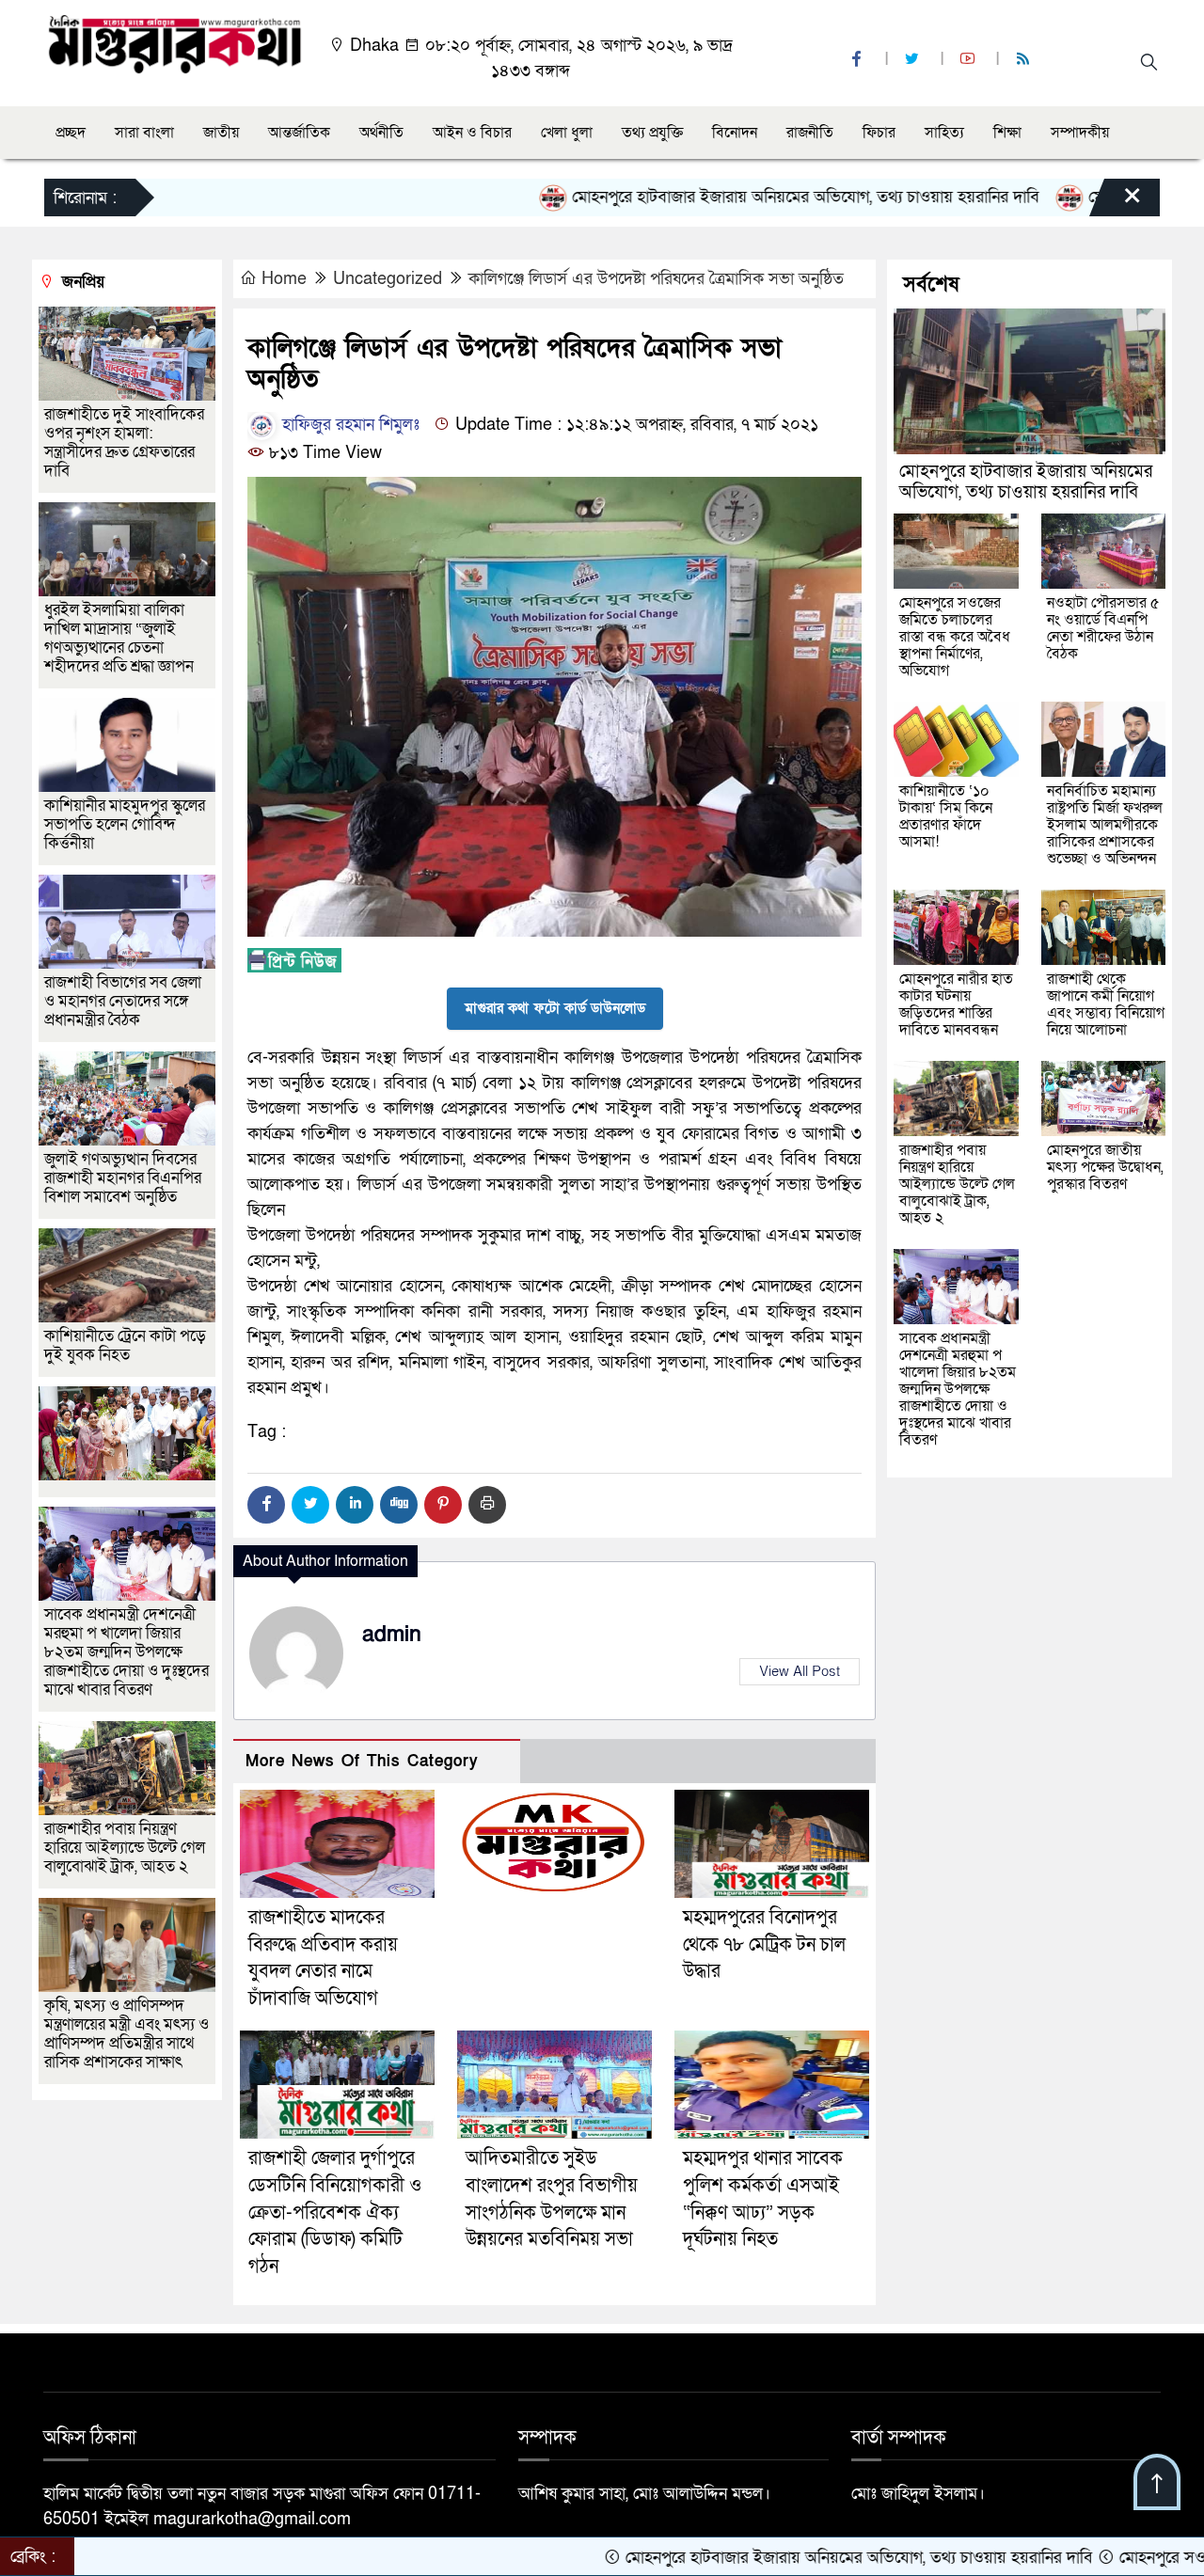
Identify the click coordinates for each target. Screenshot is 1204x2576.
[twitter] (914, 60)
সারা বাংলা (144, 133)
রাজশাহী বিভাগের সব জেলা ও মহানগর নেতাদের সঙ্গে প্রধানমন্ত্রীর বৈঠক (123, 1001)
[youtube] (970, 60)
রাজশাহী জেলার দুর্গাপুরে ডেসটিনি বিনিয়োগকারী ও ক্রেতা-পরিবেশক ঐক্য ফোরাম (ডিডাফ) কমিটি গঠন (335, 2213)
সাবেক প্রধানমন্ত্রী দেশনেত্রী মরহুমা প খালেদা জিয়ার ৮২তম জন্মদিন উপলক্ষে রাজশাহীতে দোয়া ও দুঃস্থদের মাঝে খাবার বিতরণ (127, 1652)
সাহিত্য (944, 133)
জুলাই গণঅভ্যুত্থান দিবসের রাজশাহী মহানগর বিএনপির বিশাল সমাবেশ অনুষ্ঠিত (123, 1178)
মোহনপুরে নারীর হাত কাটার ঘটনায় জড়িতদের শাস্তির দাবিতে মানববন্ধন (956, 1004)
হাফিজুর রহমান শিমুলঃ (349, 425)
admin (392, 1635)
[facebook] (859, 60)
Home (284, 279)
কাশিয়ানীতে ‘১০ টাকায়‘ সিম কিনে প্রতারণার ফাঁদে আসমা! (946, 816)
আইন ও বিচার (472, 133)
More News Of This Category (362, 1761)
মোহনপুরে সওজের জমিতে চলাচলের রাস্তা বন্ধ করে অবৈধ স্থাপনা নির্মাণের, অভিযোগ (955, 637)
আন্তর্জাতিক (299, 133)
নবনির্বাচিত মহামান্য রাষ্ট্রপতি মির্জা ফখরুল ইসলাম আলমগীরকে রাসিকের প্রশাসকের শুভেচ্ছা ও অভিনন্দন (1105, 825)
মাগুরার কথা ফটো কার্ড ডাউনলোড (555, 1008)
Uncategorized (388, 279)
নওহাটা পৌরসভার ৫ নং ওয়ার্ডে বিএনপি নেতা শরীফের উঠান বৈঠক (1103, 628)
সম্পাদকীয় (1080, 133)
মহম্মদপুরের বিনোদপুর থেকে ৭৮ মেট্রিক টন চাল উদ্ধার (764, 1945)
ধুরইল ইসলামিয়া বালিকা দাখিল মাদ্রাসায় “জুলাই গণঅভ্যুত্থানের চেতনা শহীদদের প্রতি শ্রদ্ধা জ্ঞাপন (121, 638)
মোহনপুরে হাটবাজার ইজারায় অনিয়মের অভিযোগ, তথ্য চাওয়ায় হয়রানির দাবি (705, 197)
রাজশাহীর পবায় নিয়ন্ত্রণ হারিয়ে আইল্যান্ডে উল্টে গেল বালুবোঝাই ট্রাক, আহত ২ (125, 1848)
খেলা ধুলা (567, 133)
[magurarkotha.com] (174, 43)
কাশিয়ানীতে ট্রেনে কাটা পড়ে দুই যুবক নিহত (125, 1345)
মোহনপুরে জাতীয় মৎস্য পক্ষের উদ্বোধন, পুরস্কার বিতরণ (1105, 1167)
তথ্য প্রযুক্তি (652, 133)
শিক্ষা (1007, 133)
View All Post (800, 1671)
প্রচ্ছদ (71, 133)
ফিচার (879, 133)
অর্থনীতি (381, 133)
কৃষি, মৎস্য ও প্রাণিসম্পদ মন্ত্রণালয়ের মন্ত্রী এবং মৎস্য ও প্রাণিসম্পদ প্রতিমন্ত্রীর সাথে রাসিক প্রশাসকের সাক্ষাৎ (127, 2034)
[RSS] (1025, 60)
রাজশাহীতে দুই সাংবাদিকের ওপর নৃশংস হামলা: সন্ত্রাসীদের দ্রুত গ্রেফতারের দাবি (124, 443)
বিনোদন (735, 133)
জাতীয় (221, 133)
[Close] (1116, 202)
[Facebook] (266, 1505)
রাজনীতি (810, 133)
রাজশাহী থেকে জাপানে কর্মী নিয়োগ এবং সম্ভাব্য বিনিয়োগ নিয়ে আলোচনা (1106, 1004)
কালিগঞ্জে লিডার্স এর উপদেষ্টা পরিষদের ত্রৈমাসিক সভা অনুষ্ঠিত (656, 279)
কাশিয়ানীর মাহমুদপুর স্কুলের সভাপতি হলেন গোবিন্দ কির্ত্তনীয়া (125, 824)
